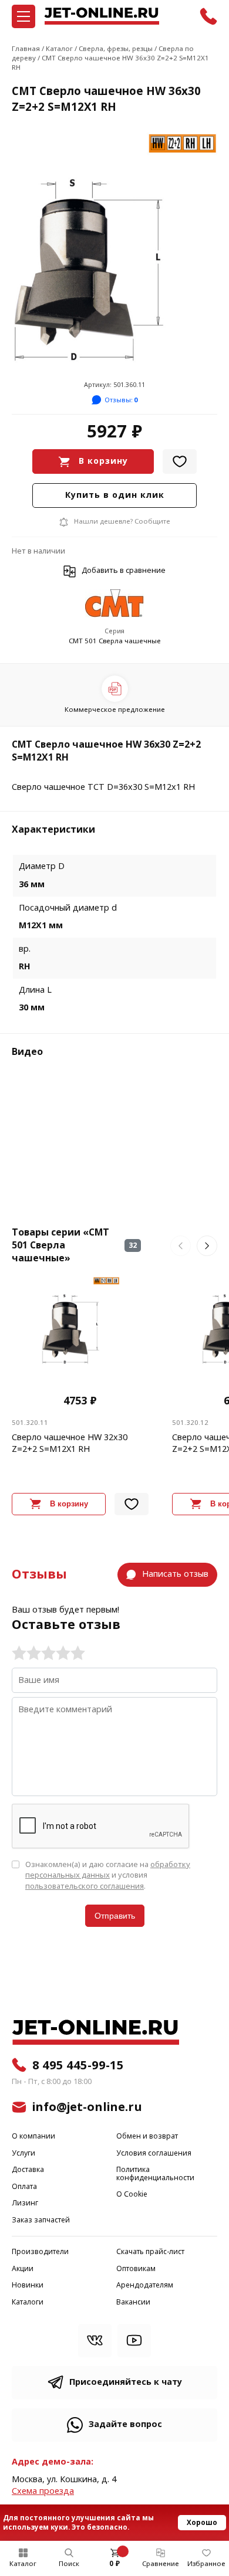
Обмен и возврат (147, 2137)
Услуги (23, 2154)
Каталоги (28, 2302)
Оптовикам (136, 2269)
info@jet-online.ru (87, 2107)
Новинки (28, 2285)
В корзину (103, 461)
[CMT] (114, 604)
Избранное (206, 2564)
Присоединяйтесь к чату (126, 2382)
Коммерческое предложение (115, 710)
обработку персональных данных (108, 1870)
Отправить (115, 1916)
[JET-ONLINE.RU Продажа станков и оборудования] (102, 16)
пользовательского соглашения (85, 1886)
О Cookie (132, 2195)
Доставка (28, 2170)
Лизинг (25, 2203)
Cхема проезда (43, 2491)
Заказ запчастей (41, 2220)
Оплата (24, 2187)
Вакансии (133, 2302)
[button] (181, 1246)
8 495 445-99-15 (78, 2065)
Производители (40, 2252)
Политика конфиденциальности (155, 2174)
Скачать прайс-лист (150, 2252)
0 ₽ (114, 2564)
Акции (23, 2269)
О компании (33, 2137)
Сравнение (161, 2564)
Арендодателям (145, 2285)
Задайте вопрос (125, 2424)
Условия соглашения (154, 2154)
